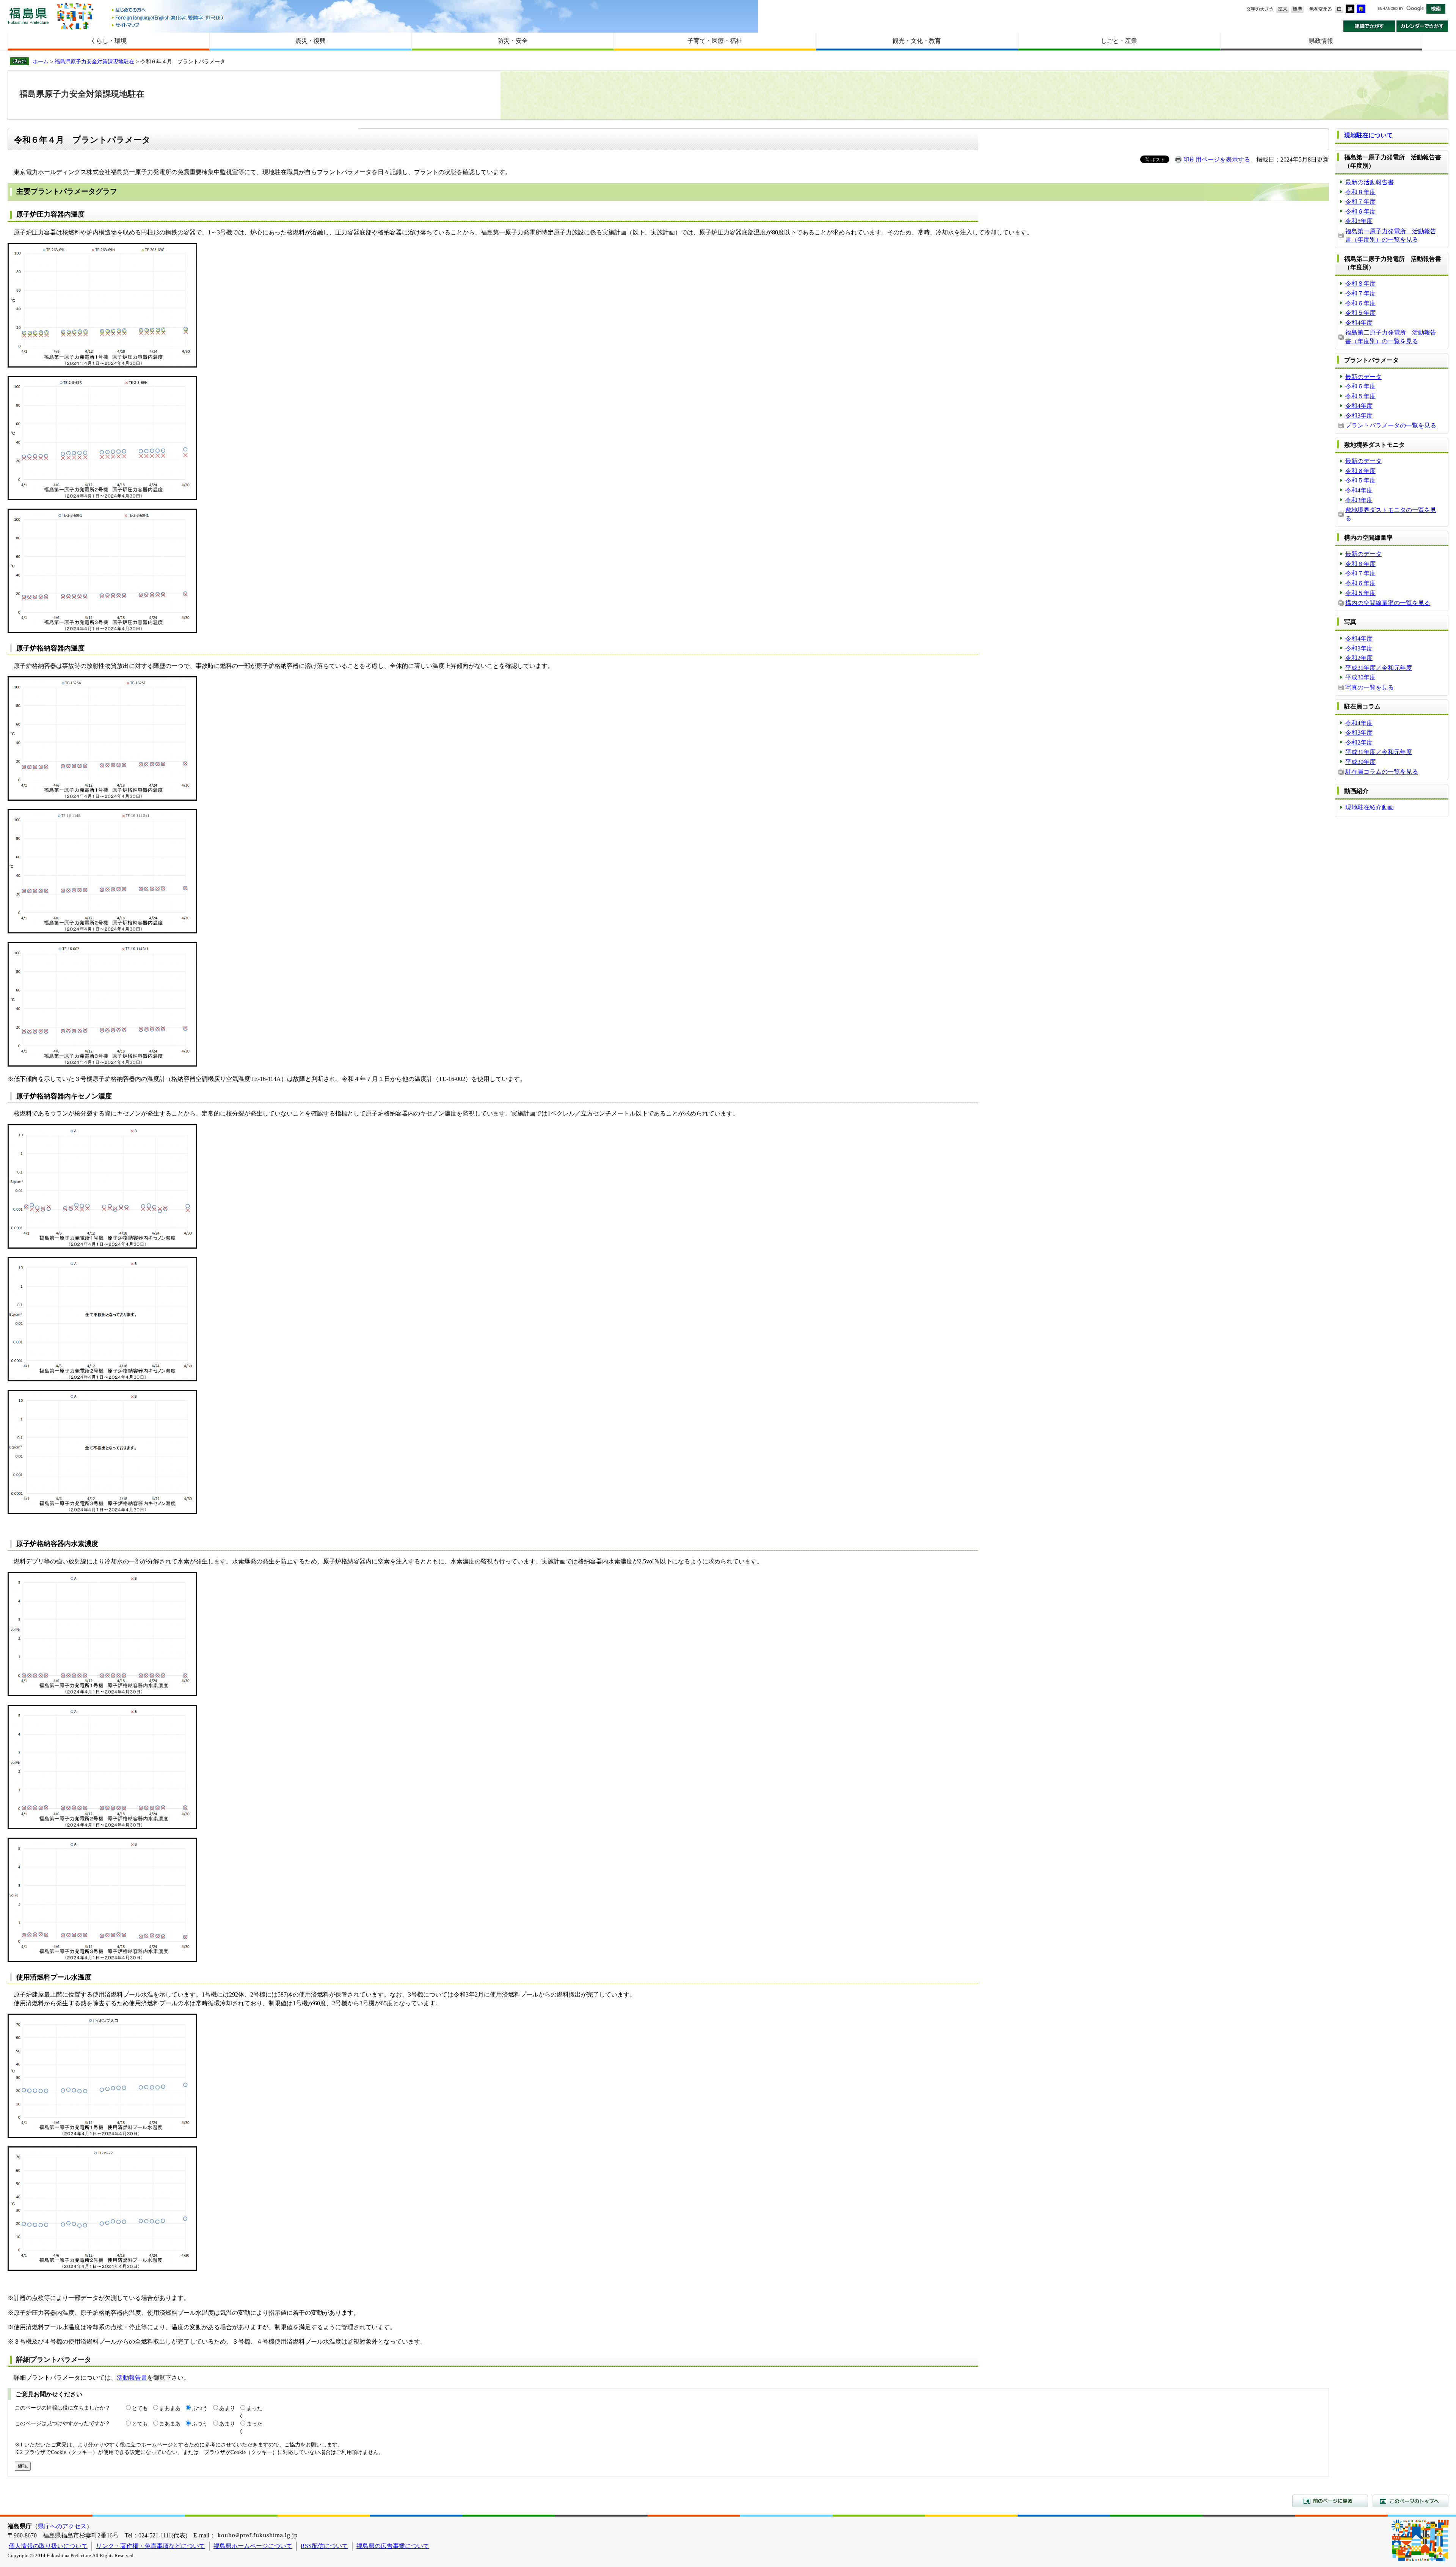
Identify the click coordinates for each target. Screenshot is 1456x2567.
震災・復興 (311, 41)
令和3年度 (1359, 416)
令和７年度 (1360, 202)
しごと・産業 (1119, 41)
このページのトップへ (1410, 2501)
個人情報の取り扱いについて (48, 2546)
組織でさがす (1369, 26)
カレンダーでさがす (1422, 26)
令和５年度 (1360, 313)
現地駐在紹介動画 (1370, 807)
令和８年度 (1360, 192)
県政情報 (1321, 41)
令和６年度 (1360, 211)
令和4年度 (1359, 323)
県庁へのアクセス (62, 2526)
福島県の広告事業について (393, 2546)
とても (140, 2408)
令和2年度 (1359, 658)
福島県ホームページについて (253, 2546)
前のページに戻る (1330, 2501)
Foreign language (168, 18)
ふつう (200, 2408)
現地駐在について (1368, 135)
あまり (227, 2408)
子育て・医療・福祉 (715, 41)
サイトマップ (168, 25)
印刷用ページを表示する (1217, 159)
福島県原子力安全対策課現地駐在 (94, 61)
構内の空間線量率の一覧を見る (1388, 603)
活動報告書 (132, 2378)
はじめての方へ (168, 10)
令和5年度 (1359, 221)
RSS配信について (324, 2546)
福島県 (28, 16)
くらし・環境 (108, 41)
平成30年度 (1360, 677)
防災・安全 (513, 41)
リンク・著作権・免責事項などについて (151, 2546)
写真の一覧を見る (1370, 687)
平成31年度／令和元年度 (1379, 668)
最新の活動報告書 (1370, 182)
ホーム (41, 61)
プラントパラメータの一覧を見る (1391, 425)
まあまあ (170, 2408)
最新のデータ (1363, 377)
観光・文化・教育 (917, 41)
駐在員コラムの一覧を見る (1382, 772)
